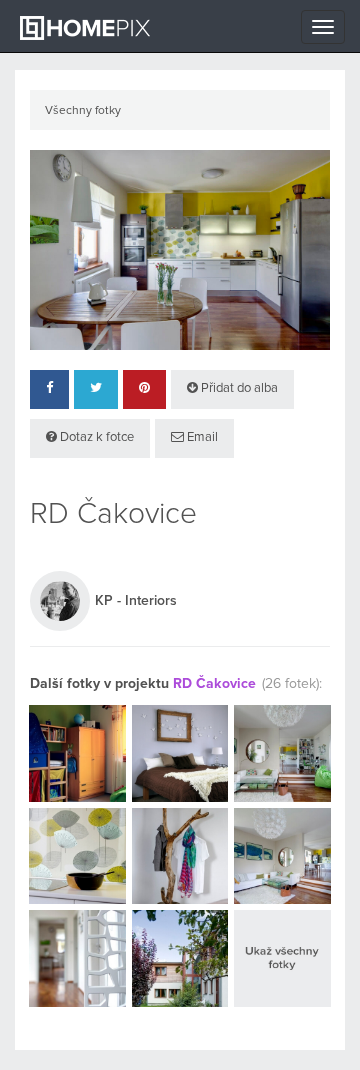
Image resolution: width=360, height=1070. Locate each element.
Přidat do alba (238, 388)
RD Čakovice (214, 684)
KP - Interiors (136, 601)
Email (201, 437)
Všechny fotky (83, 111)
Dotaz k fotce (95, 437)
